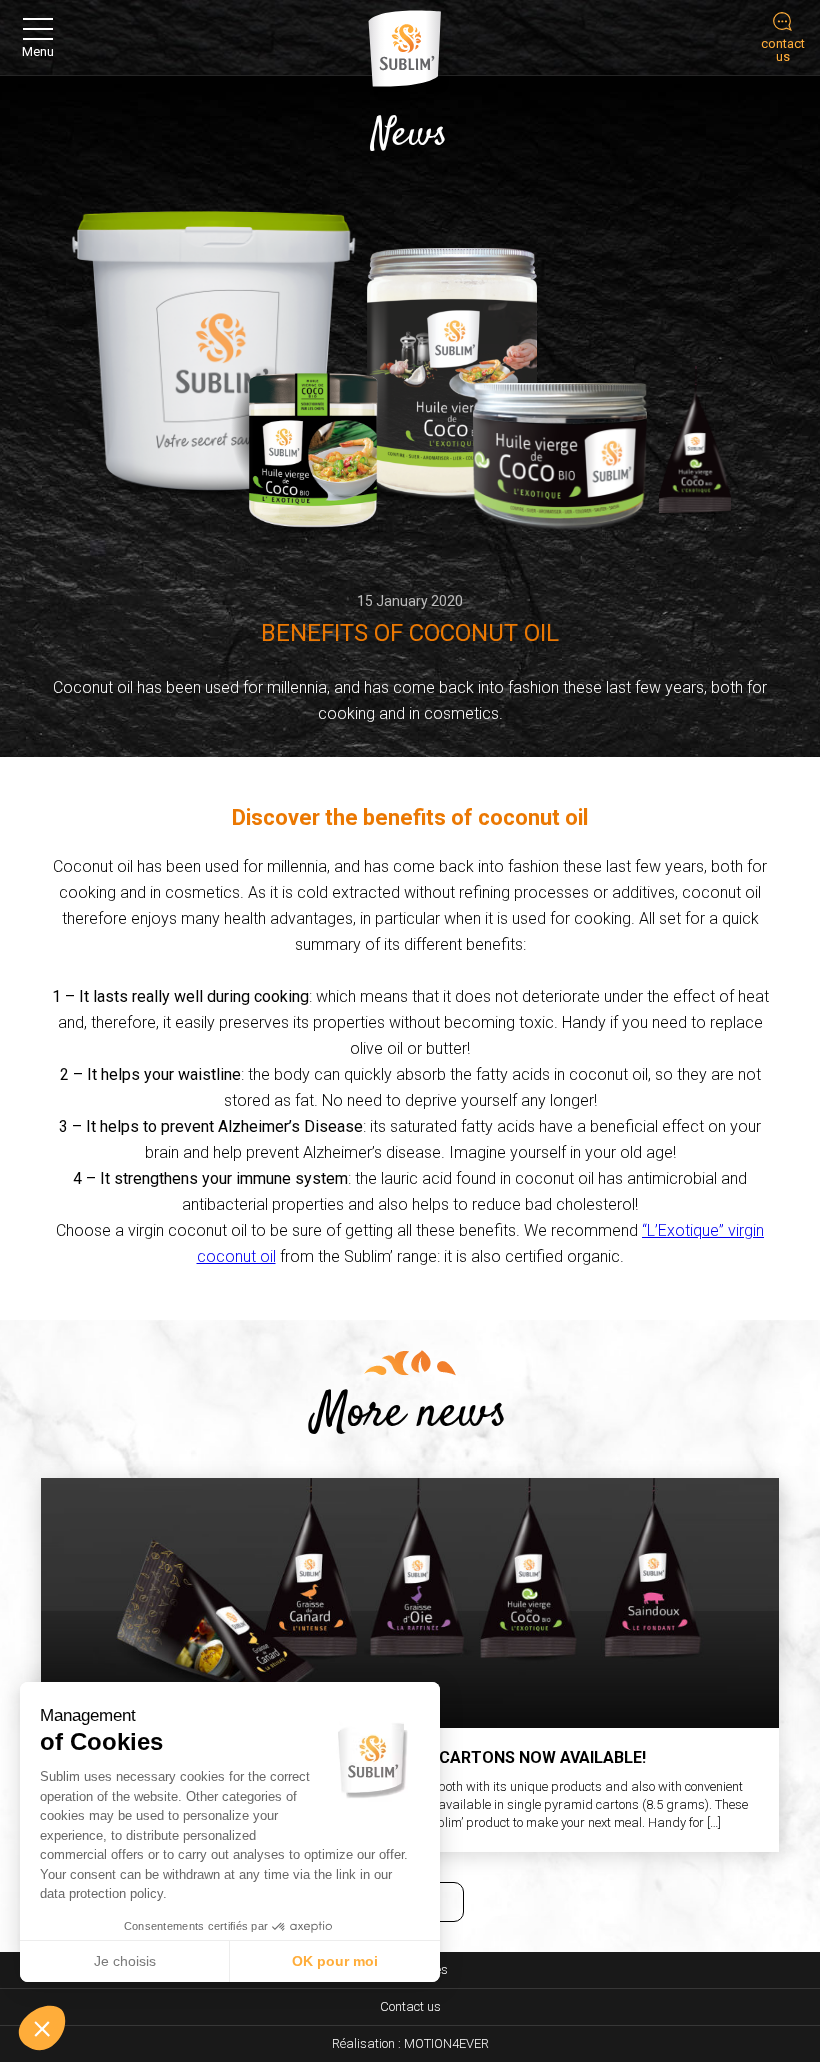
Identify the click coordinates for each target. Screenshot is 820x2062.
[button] (42, 2028)
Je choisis (125, 1961)
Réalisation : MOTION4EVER (410, 2043)
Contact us (410, 2006)
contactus (783, 50)
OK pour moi (335, 1961)
